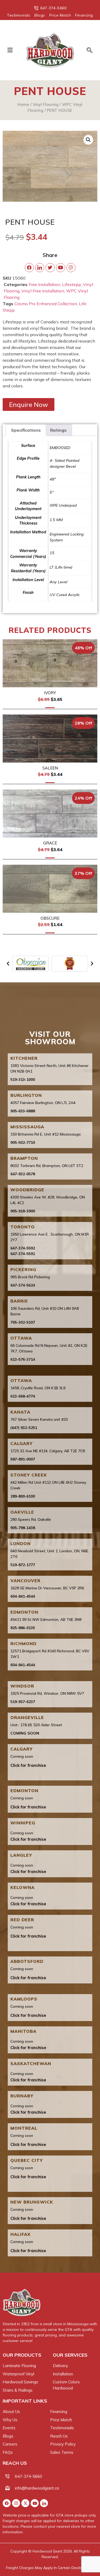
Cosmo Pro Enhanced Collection (46, 304)
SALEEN (50, 768)
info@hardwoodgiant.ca (37, 2488)
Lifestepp (72, 284)
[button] (10, 50)
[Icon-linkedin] (44, 2503)
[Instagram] (16, 2503)
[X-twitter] (25, 2503)
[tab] (26, 430)
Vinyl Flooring (46, 104)
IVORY (50, 693)
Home (23, 104)
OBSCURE (50, 918)
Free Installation (44, 284)
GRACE (50, 843)
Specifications (26, 430)
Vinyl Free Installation (43, 291)
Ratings (58, 430)
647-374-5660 (29, 2476)
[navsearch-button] (87, 51)
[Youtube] (35, 2503)
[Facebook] (7, 2503)
